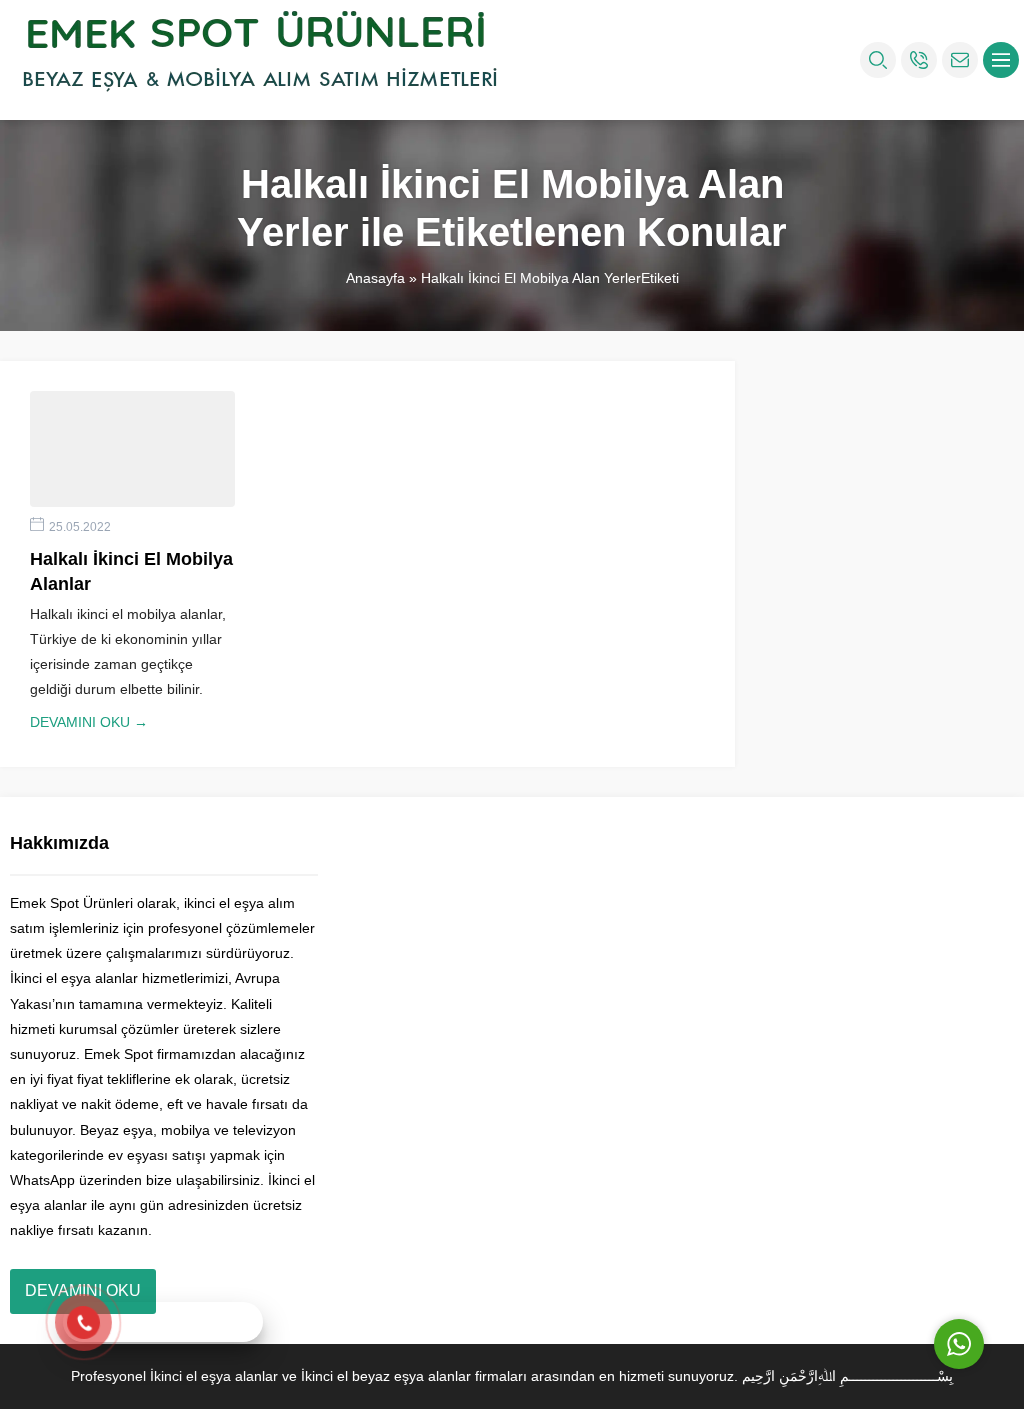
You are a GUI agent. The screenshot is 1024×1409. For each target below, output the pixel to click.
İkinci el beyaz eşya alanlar (386, 1376)
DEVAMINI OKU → (89, 722)
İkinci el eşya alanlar (214, 1376)
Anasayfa (375, 278)
